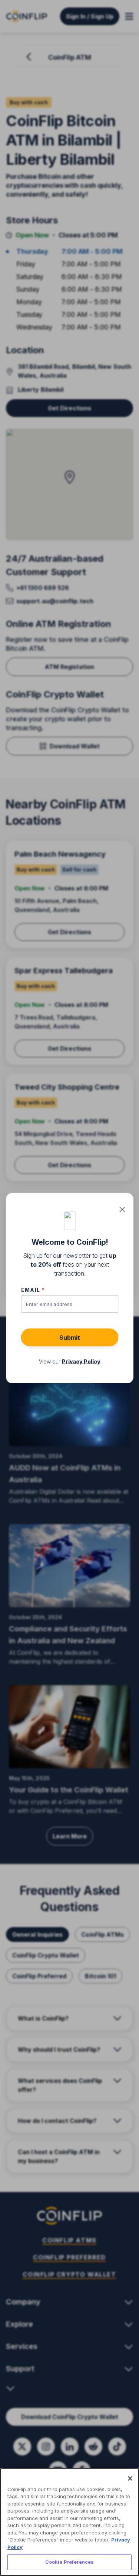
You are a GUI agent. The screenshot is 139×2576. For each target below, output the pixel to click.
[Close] (130, 2478)
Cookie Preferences (69, 2562)
